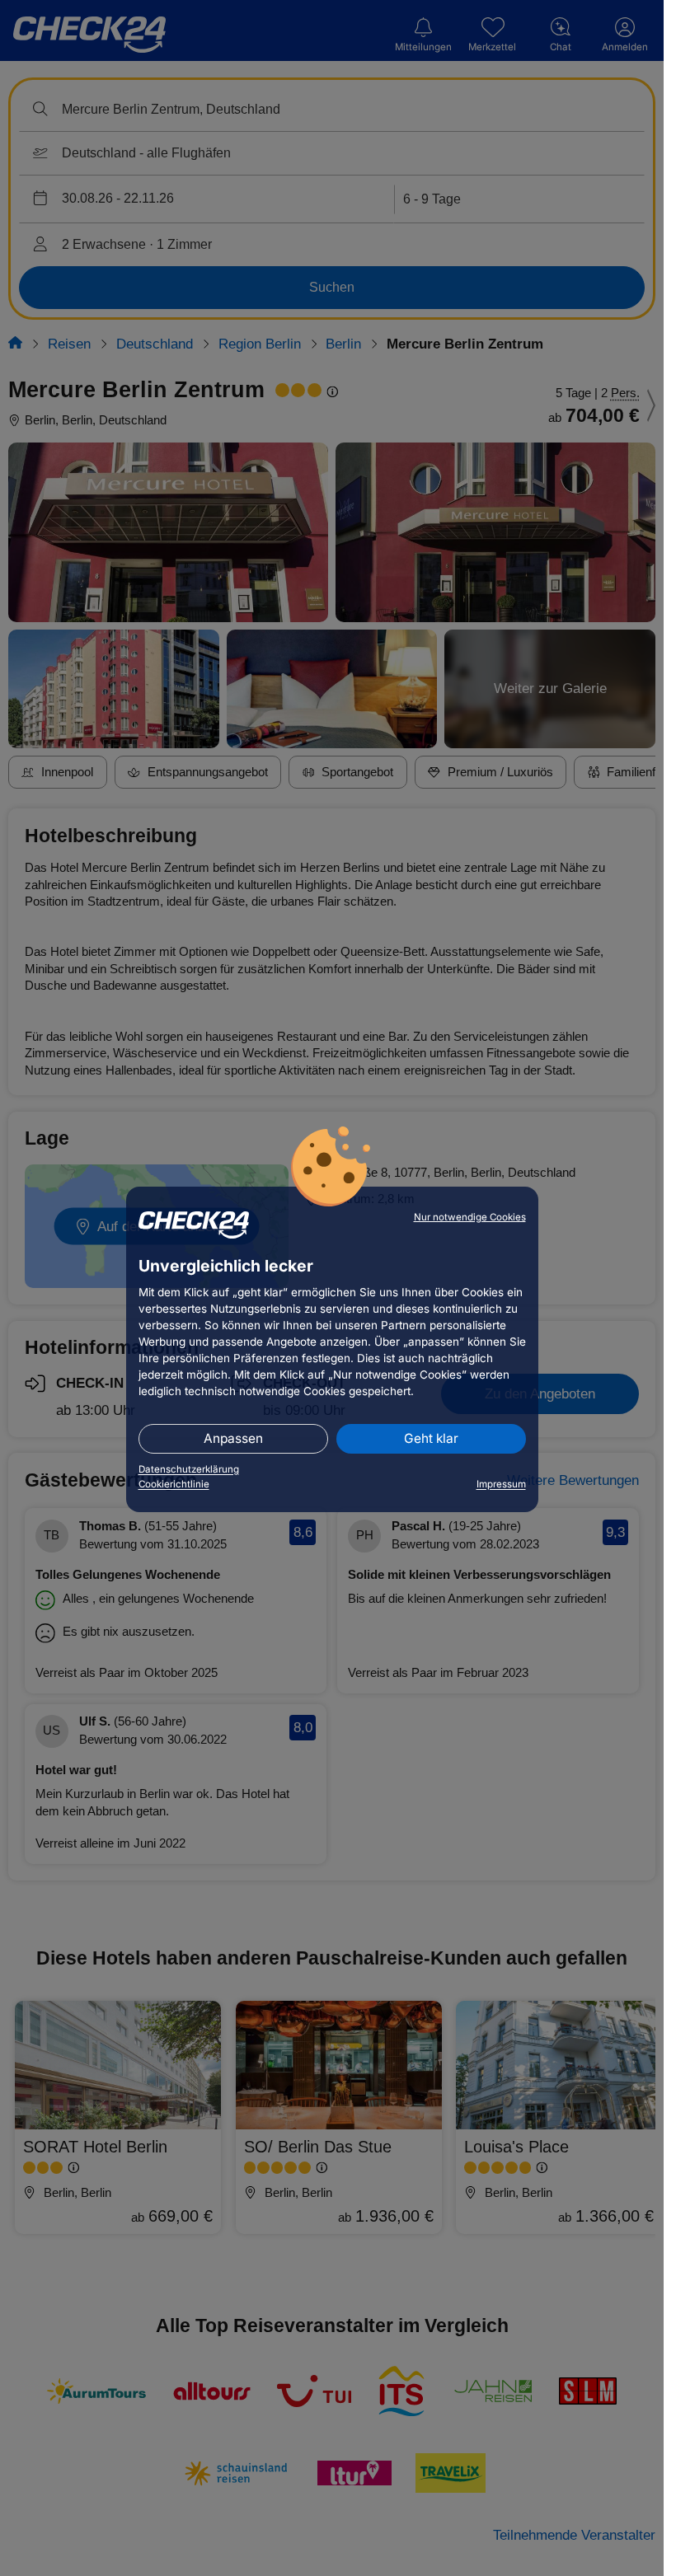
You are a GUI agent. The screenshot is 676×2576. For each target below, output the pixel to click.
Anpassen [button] (233, 1438)
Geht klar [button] (431, 1438)
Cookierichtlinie (174, 1484)
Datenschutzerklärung (189, 1469)
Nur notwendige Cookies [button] (470, 1217)
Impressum (501, 1484)
